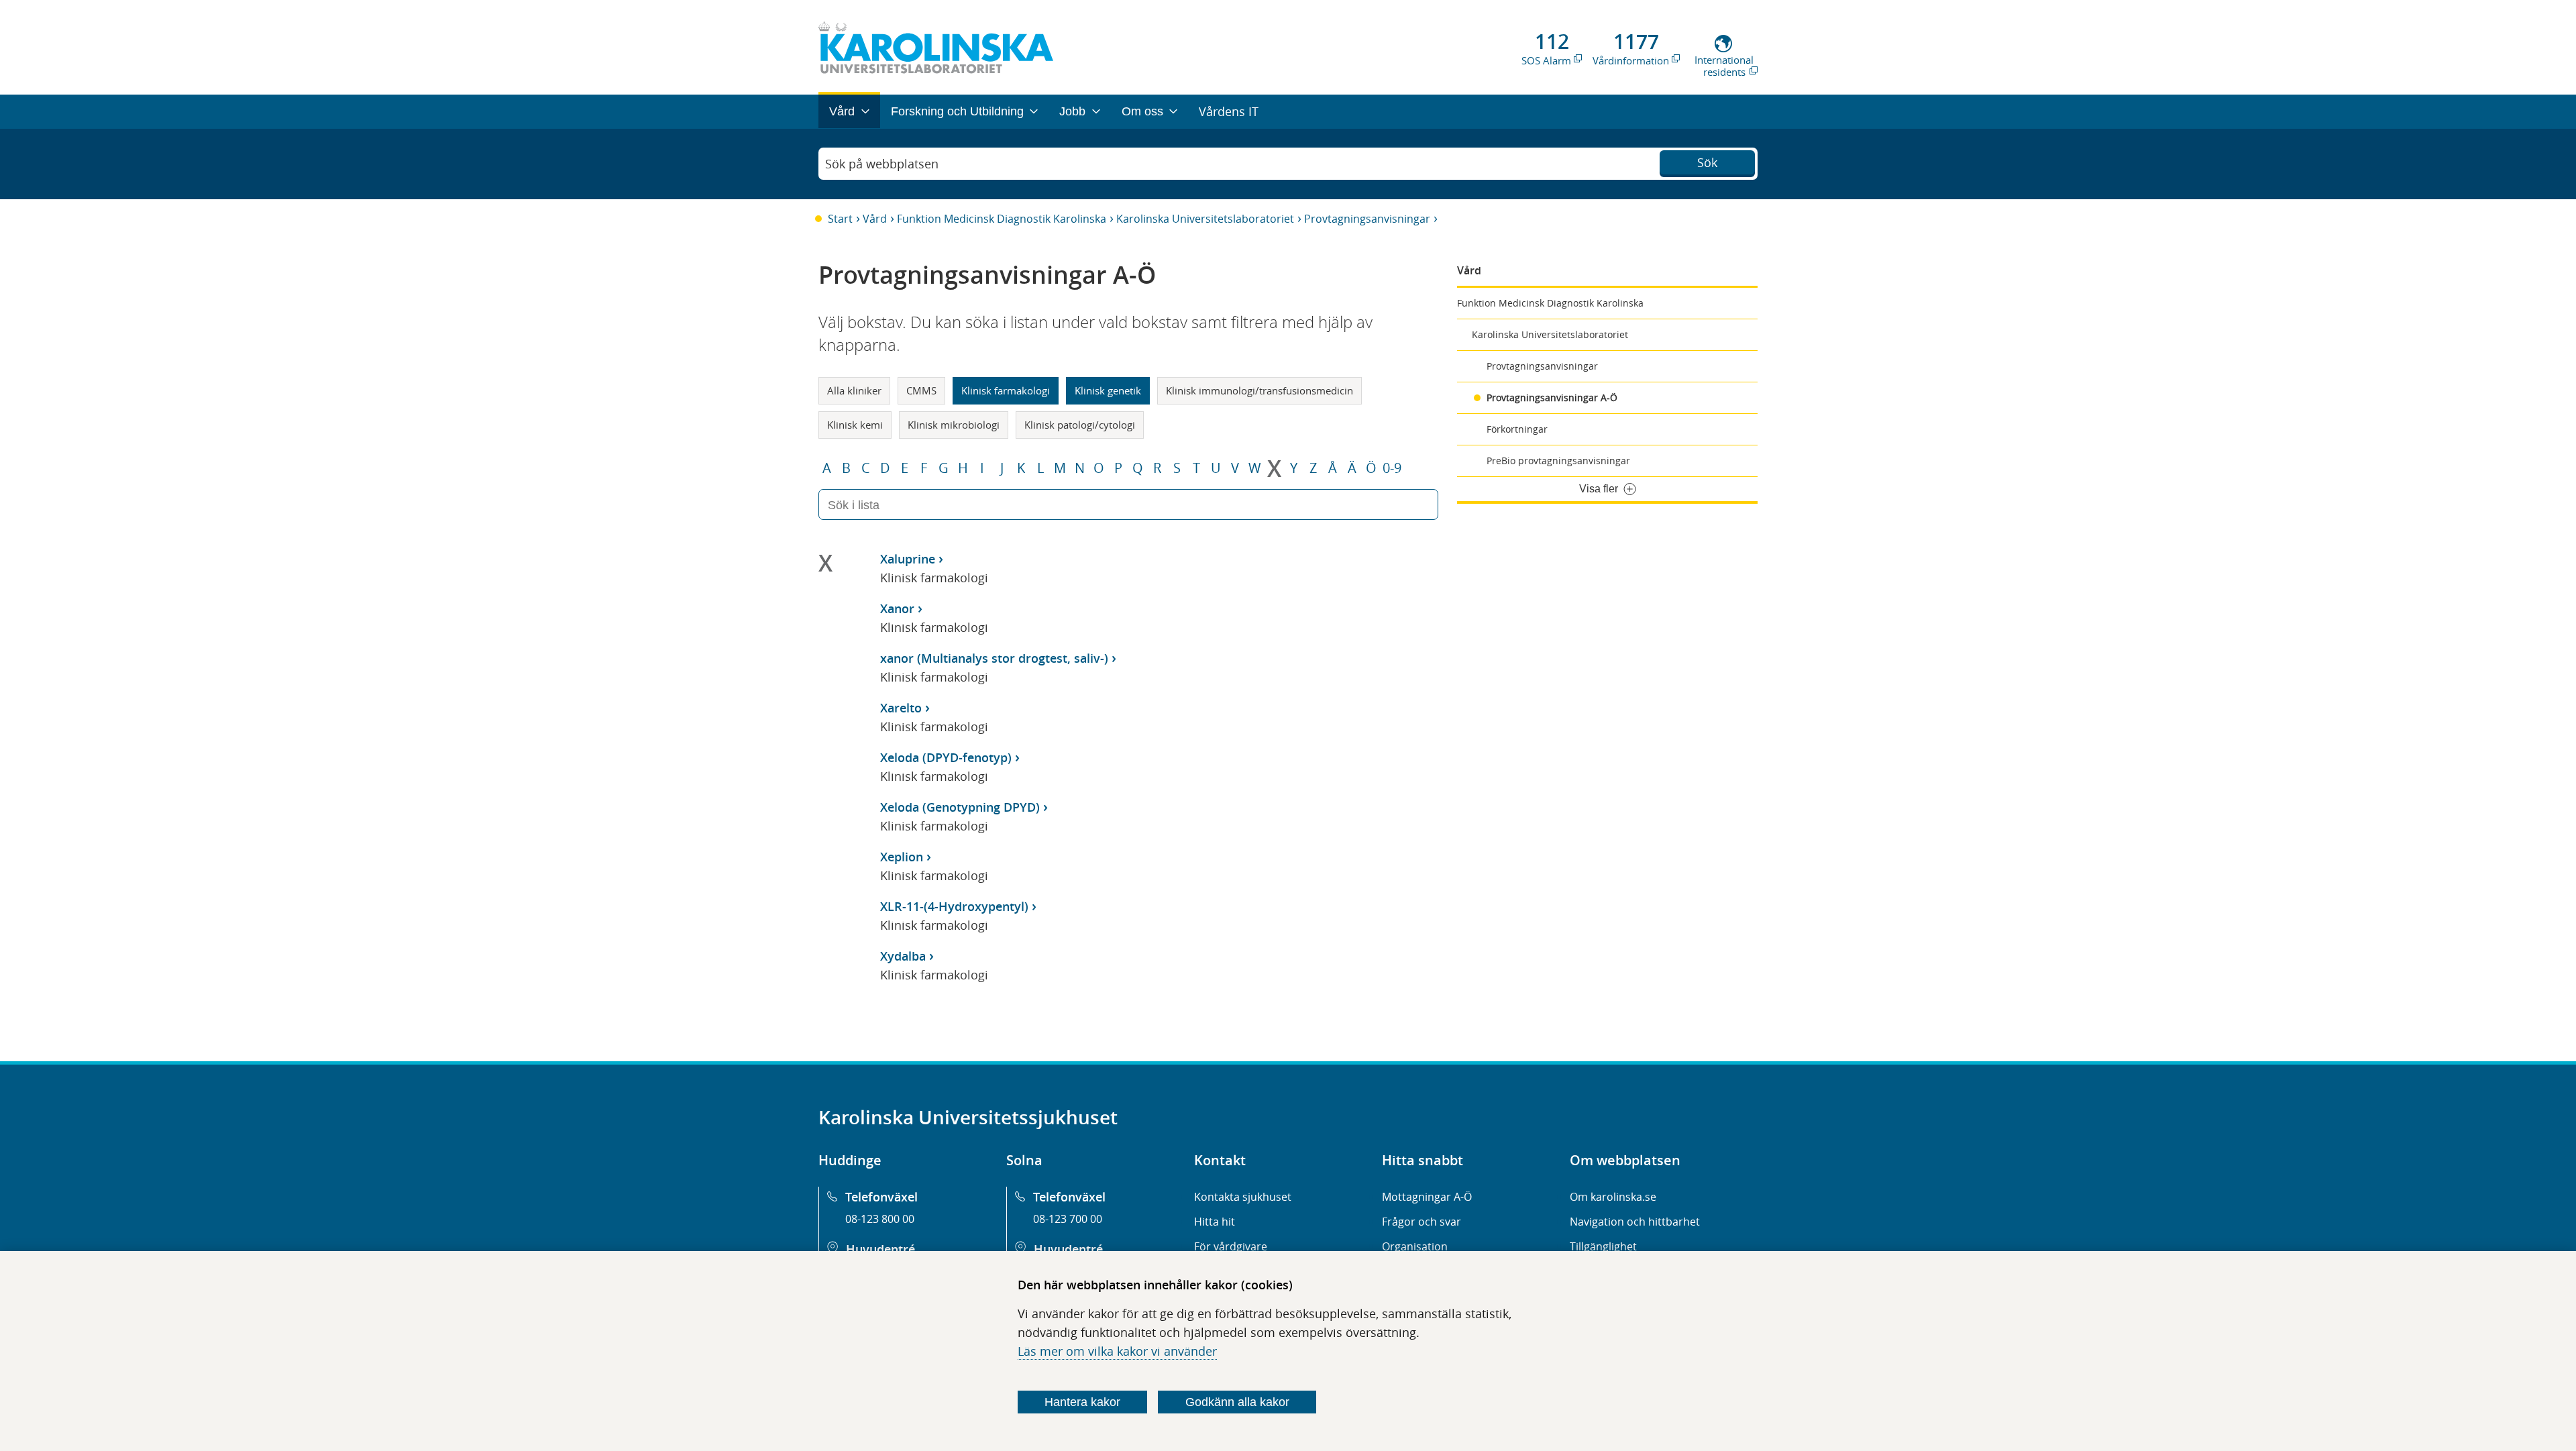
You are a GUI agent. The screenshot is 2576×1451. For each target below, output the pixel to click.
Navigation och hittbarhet (1635, 1222)
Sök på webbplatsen (882, 164)
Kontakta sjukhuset (1243, 1197)
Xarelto (901, 708)
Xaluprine (908, 559)
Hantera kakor (1082, 1402)
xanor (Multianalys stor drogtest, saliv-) (994, 658)
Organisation (1415, 1246)
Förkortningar (1517, 429)
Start (840, 219)
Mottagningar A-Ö (1427, 1197)
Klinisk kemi (855, 425)
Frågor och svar (1421, 1222)
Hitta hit (1215, 1222)
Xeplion (902, 857)
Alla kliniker (854, 390)
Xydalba (903, 956)
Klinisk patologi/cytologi (1080, 425)
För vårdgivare (1231, 1246)
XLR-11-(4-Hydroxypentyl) (954, 906)
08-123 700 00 (1068, 1219)
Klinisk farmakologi (1006, 390)
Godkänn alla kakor (1237, 1402)
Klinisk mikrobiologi (954, 425)
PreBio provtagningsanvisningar (1558, 461)
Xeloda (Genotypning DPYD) (960, 807)
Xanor (897, 608)
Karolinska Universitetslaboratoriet (1205, 219)
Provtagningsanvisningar (1367, 219)
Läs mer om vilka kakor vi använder (1117, 1351)
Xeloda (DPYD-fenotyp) (946, 757)
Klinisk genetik (1108, 390)
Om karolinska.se (1613, 1197)
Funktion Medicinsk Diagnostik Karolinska (1002, 219)
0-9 (1392, 468)
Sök (1707, 162)
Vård (875, 219)
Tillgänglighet (1603, 1246)
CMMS (921, 390)
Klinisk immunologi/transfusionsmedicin (1259, 390)
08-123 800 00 (880, 1219)
